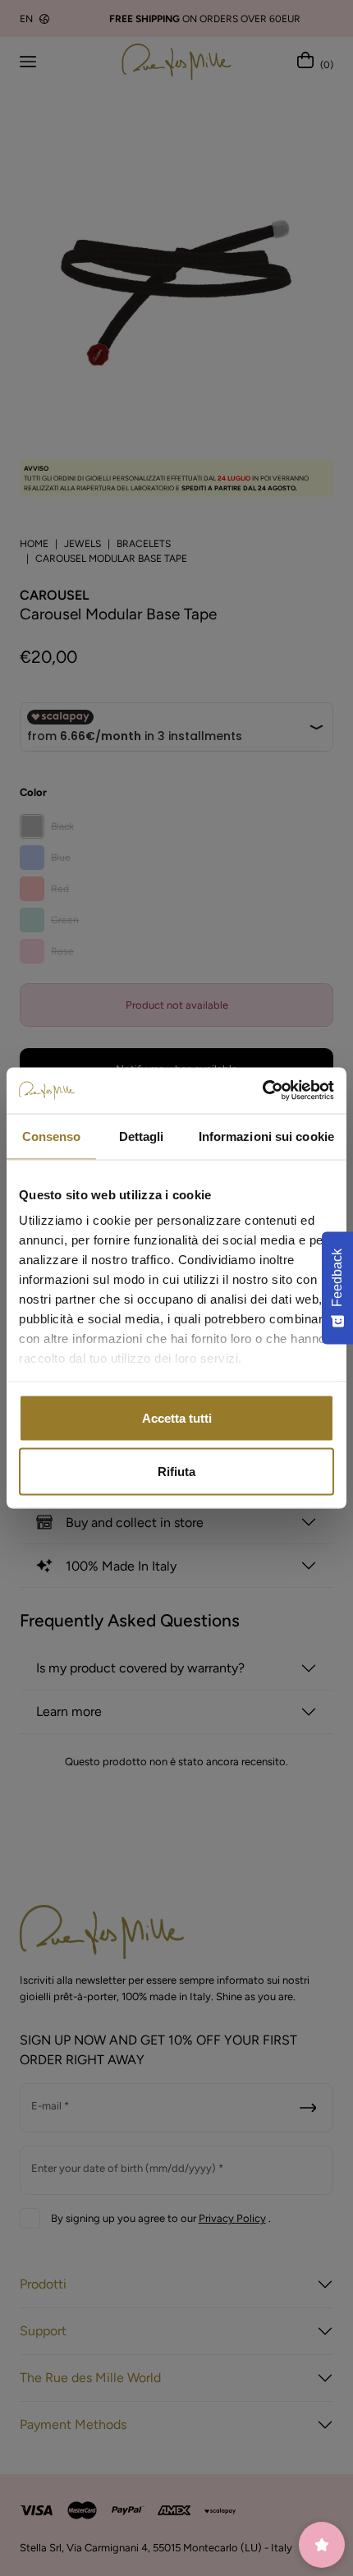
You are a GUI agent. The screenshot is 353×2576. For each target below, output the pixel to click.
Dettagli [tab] (142, 1136)
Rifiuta (176, 1472)
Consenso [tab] (52, 1136)
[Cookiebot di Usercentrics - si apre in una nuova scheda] (262, 1091)
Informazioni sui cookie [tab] (266, 1136)
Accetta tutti (177, 1417)
